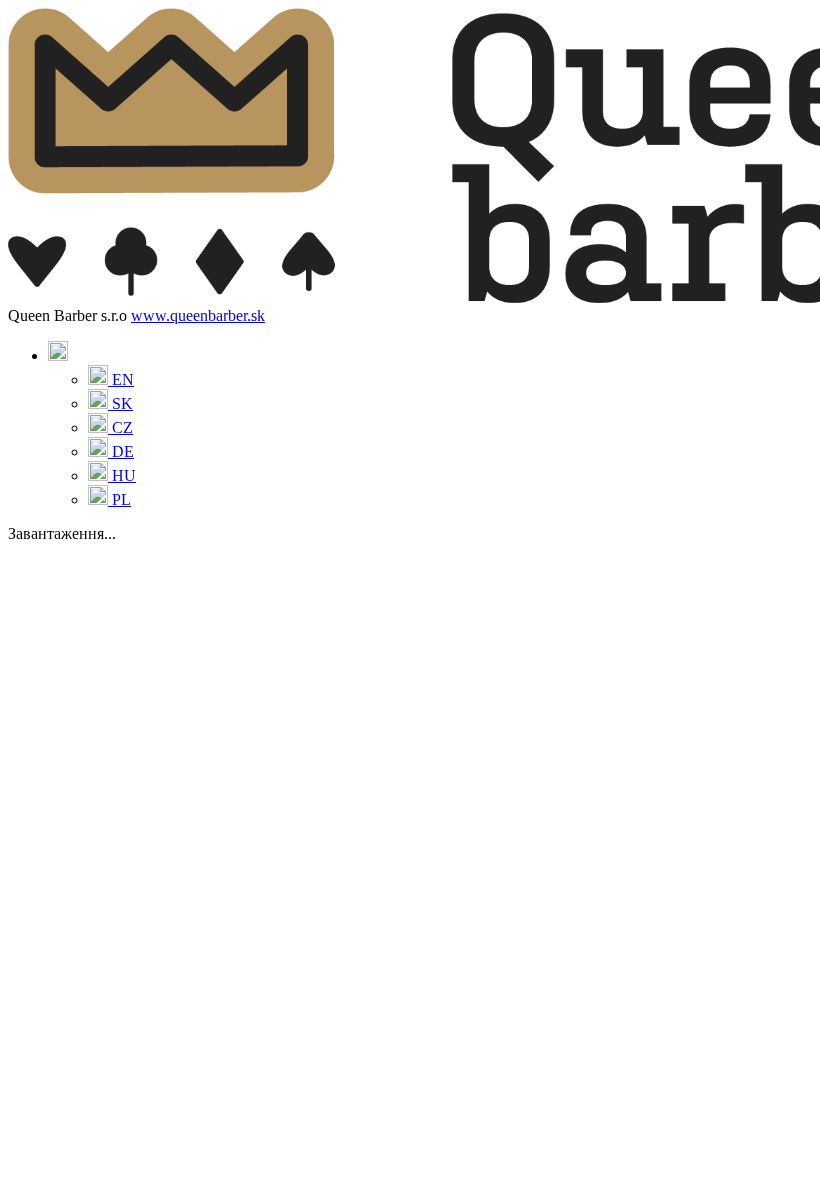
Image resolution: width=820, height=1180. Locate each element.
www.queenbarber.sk (198, 315)
